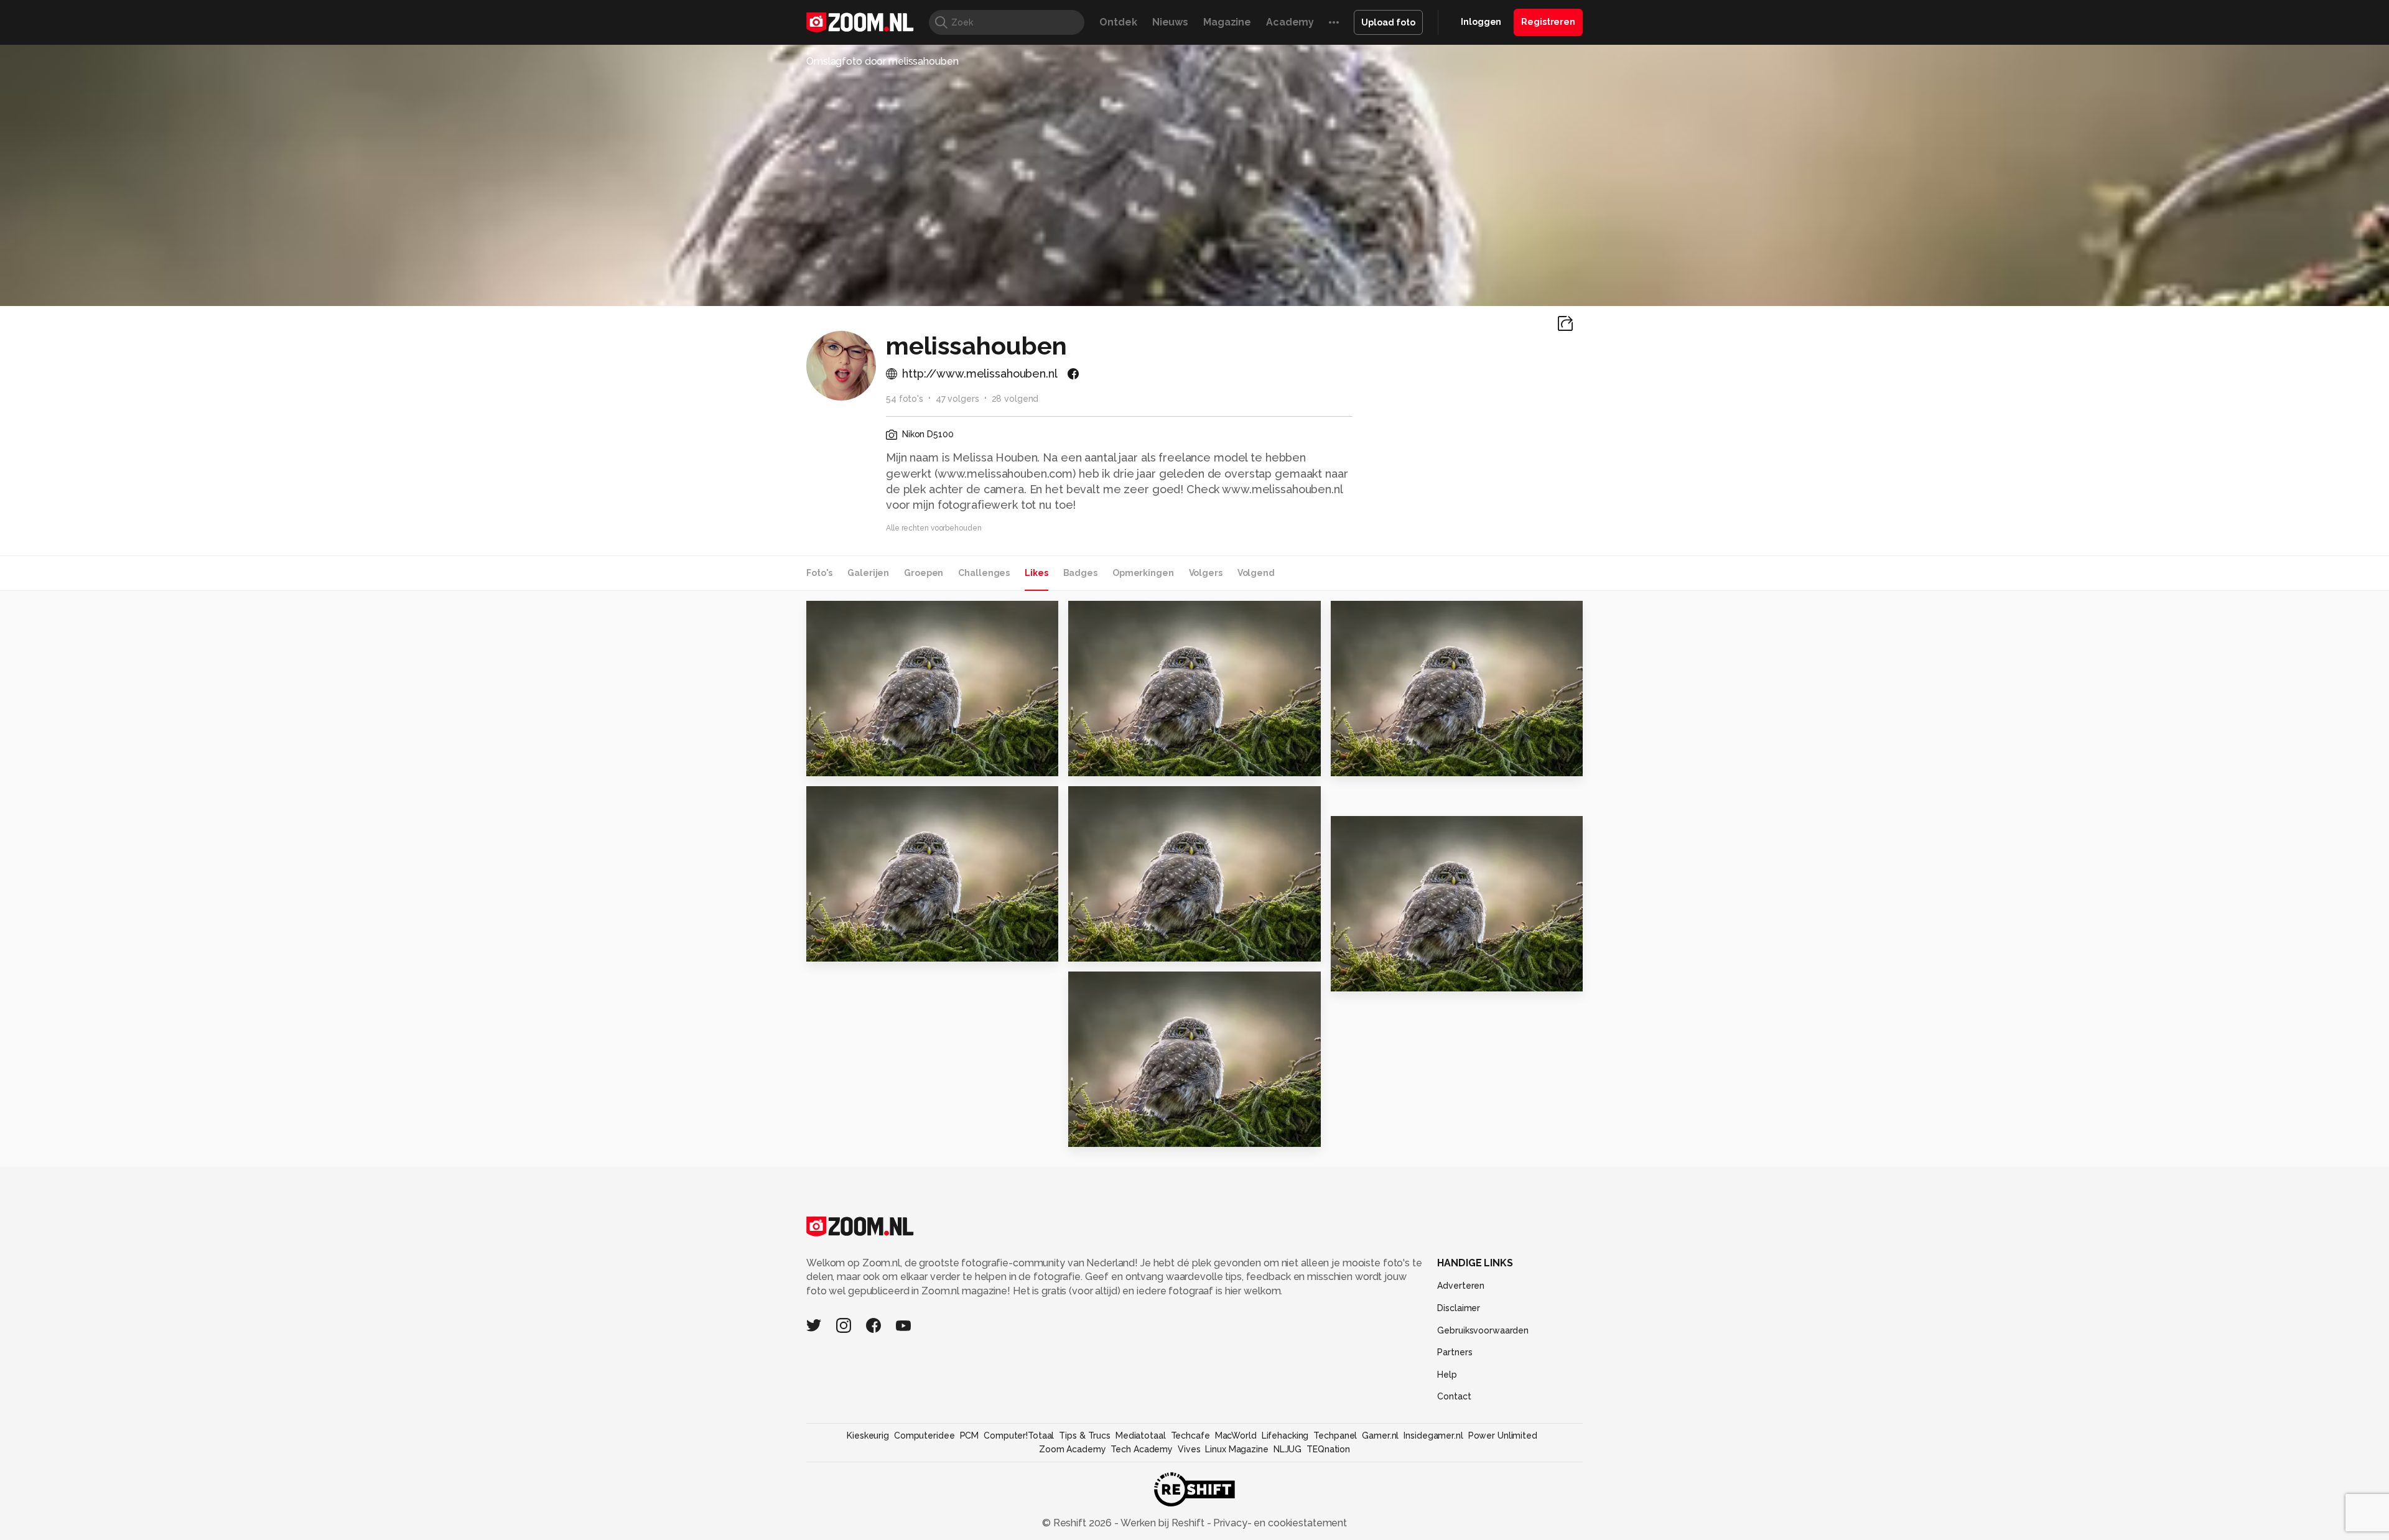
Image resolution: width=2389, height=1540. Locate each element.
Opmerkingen (1143, 573)
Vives (1189, 1449)
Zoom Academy (1073, 1449)
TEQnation (1328, 1449)
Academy (1290, 22)
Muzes (1111, 986)
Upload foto (1388, 22)
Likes (1036, 573)
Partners (1455, 1352)
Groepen (924, 573)
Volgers (1206, 573)
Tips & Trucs (1085, 1436)
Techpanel (1335, 1436)
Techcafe (1190, 1436)
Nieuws (1170, 22)
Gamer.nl (1380, 1436)
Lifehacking (1285, 1436)
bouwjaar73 (1122, 800)
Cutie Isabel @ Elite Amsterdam (1407, 762)
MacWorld (1236, 1436)
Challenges (984, 573)
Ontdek (1118, 22)
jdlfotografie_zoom (1401, 615)
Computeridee (924, 1436)
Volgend (1256, 573)
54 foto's (905, 399)
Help (1447, 1375)
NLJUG (1288, 1449)
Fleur (1087, 761)
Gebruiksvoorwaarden (1483, 1330)
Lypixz (1111, 615)
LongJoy (854, 800)
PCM (970, 1436)
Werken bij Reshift (1163, 1523)
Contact (1454, 1396)
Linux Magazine (1236, 1449)
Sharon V (1097, 1132)
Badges (1080, 573)
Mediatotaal (1141, 1436)
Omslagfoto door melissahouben (882, 61)
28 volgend (1015, 399)
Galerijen (868, 573)
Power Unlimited (1503, 1436)
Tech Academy (1142, 1449)
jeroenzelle (860, 615)
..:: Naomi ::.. (842, 946)
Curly (1087, 946)
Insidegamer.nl (1433, 1436)
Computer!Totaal (1019, 1436)
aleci (1370, 830)
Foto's (819, 573)
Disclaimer (1459, 1308)
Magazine (1227, 22)
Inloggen (1481, 22)
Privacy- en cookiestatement (1279, 1523)
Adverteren (1461, 1286)
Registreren (1548, 22)
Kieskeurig (868, 1436)
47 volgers (957, 399)
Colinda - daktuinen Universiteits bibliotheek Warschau (882, 761)
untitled (1358, 976)
